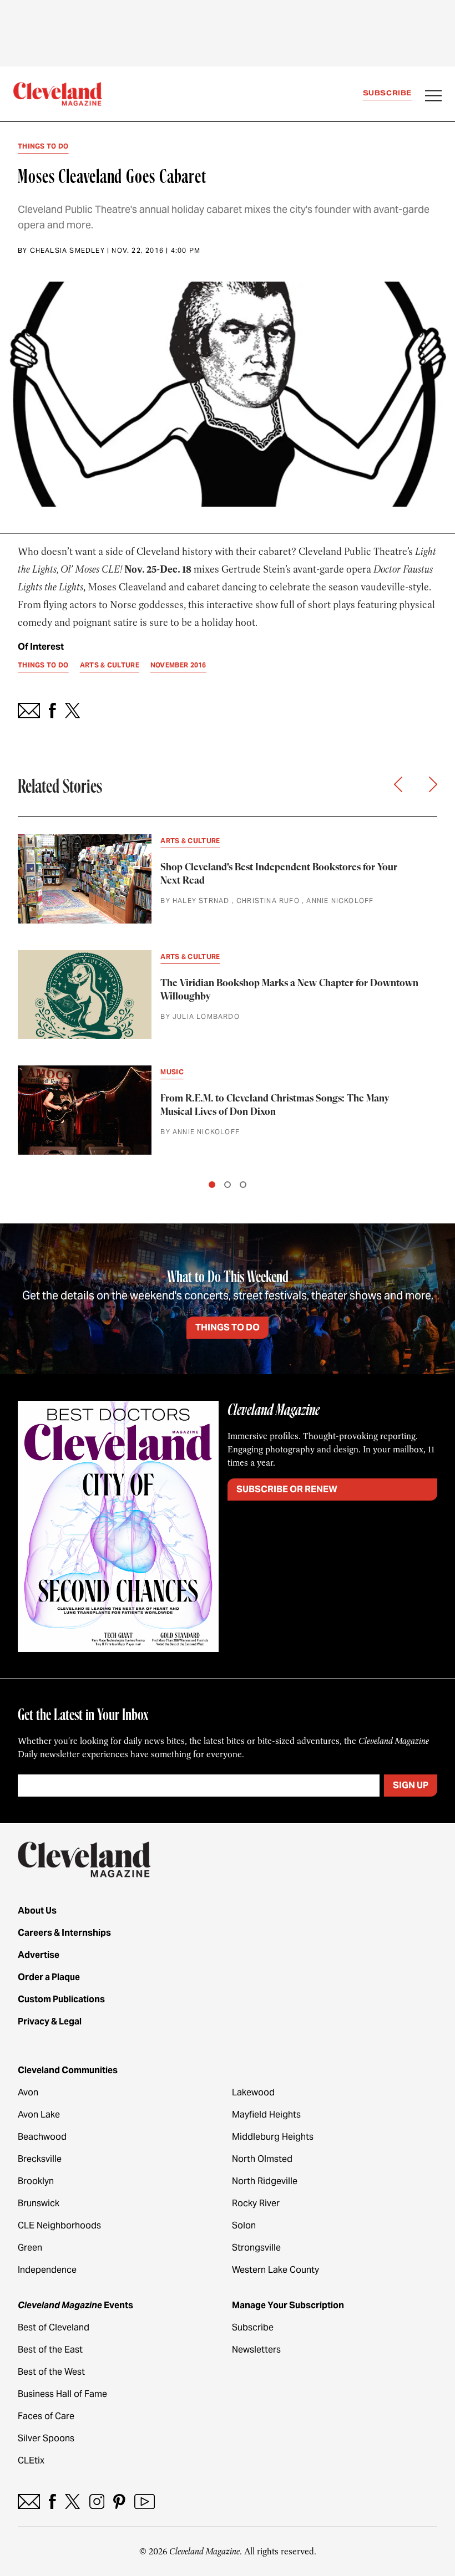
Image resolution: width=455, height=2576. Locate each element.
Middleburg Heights (273, 2137)
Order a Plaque (49, 1977)
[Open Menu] (433, 97)
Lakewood (253, 2092)
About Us (37, 1911)
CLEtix (31, 2460)
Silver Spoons (46, 2438)
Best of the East (50, 2350)
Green (30, 2248)
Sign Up (411, 1785)
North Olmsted (262, 2159)
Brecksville (40, 2159)
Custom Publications (61, 1999)
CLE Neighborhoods (59, 2225)
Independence (47, 2270)
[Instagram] (97, 2501)
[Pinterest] (119, 2501)
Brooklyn (36, 2181)
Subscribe (387, 93)
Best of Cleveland (54, 2327)
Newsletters (256, 2350)
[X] (72, 2501)
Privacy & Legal (50, 2021)
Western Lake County (275, 2270)
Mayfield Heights (266, 2115)
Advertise (39, 1955)
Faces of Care (46, 2416)
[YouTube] (145, 2501)
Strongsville (256, 2248)
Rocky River (256, 2203)
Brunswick (39, 2203)
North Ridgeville (265, 2181)
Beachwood (42, 2137)
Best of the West (51, 2372)
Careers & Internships (64, 1933)
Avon (28, 2092)
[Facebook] (52, 2501)
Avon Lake (39, 2115)
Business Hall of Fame (62, 2394)
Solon (244, 2225)
